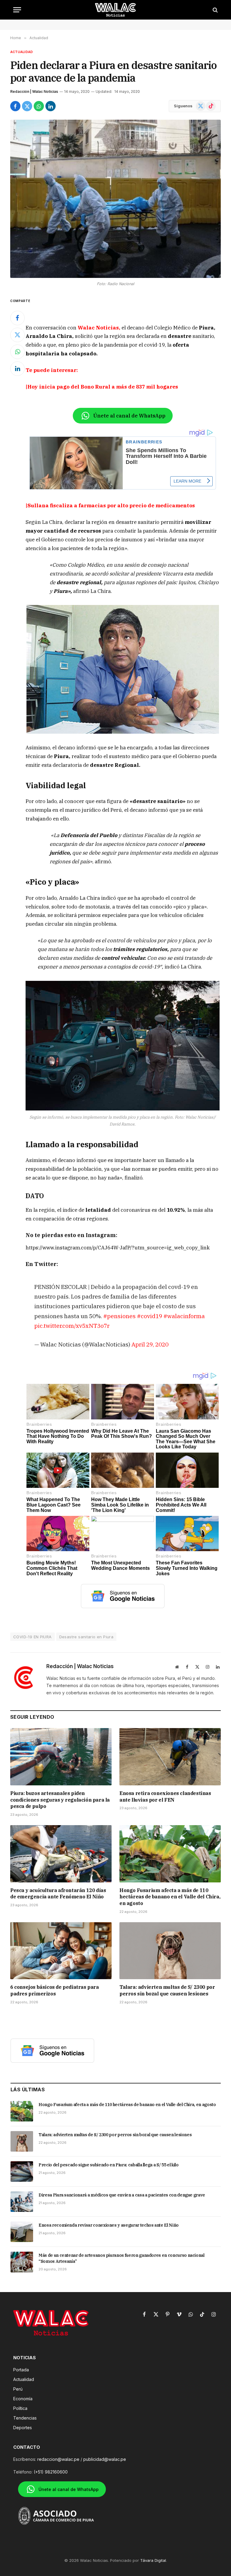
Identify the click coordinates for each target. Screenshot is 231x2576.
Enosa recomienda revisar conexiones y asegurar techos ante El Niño (109, 2225)
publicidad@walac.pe (105, 2459)
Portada (21, 2370)
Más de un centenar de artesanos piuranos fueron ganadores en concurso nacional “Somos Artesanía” (122, 2258)
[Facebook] (17, 318)
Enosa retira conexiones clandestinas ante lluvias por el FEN (165, 1797)
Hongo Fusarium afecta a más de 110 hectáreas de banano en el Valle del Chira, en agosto (170, 1897)
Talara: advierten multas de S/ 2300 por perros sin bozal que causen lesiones (167, 1990)
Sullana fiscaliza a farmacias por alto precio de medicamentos (111, 505)
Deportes (23, 2428)
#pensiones (119, 1316)
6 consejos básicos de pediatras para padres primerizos (55, 1990)
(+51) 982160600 (51, 2472)
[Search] (215, 10)
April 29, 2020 (150, 1344)
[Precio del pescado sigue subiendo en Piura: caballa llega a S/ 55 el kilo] (22, 2171)
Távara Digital (153, 2560)
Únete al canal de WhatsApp (129, 416)
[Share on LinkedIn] (51, 106)
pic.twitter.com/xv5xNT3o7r (72, 1326)
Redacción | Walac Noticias (34, 91)
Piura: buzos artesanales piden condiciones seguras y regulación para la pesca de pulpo (60, 1800)
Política (20, 2408)
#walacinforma (184, 1316)
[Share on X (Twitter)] (27, 106)
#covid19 (149, 1316)
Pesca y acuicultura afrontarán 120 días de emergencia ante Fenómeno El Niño (58, 1894)
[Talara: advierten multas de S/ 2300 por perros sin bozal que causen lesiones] (170, 1951)
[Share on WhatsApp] (39, 106)
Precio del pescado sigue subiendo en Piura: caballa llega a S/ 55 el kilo (108, 2165)
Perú (18, 2389)
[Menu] (17, 10)
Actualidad (22, 52)
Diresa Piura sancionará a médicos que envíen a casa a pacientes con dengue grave (122, 2195)
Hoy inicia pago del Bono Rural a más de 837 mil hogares (103, 387)
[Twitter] (17, 335)
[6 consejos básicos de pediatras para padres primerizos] (61, 1951)
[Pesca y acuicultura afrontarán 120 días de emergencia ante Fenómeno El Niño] (61, 1854)
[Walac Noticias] (116, 10)
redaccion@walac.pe (58, 2459)
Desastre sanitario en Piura (86, 1637)
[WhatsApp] (17, 352)
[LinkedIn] (17, 369)
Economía (23, 2399)
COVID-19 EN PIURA (32, 1637)
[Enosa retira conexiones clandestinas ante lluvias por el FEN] (170, 1757)
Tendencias (25, 2418)
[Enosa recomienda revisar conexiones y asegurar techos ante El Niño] (22, 2232)
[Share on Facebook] (15, 106)
